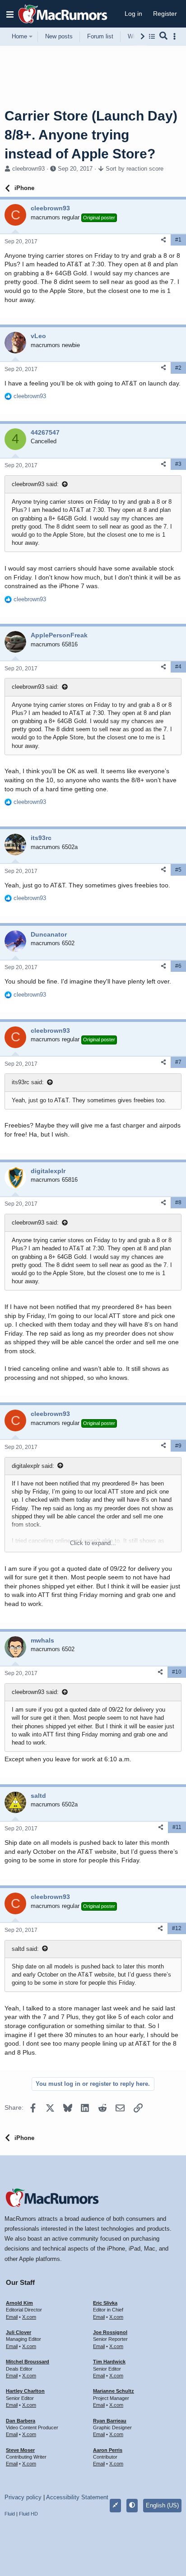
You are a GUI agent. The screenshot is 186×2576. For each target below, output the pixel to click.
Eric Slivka (105, 2303)
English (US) (162, 2505)
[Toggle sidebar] (176, 36)
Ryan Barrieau (110, 2421)
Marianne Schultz (114, 2391)
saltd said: (25, 1949)
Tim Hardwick (109, 2362)
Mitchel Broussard (28, 2362)
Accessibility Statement (77, 2497)
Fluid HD (28, 2514)
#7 (178, 1062)
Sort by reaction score (135, 169)
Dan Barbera (21, 2421)
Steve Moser (20, 2450)
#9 (178, 1446)
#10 (177, 1672)
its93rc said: (28, 1082)
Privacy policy (23, 2497)
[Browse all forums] (152, 36)
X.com (29, 2317)
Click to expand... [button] (93, 1543)
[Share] (163, 240)
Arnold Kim (19, 2303)
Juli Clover (19, 2332)
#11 (177, 1827)
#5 (178, 870)
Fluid (10, 2514)
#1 (178, 240)
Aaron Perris (108, 2450)
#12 (177, 1928)
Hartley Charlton (25, 2391)
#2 (178, 368)
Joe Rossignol (110, 2332)
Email (12, 2317)
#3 (178, 464)
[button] (10, 14)
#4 (178, 667)
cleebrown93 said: (35, 484)
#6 (178, 966)
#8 (178, 1202)
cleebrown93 (28, 169)
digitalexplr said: (33, 1466)
